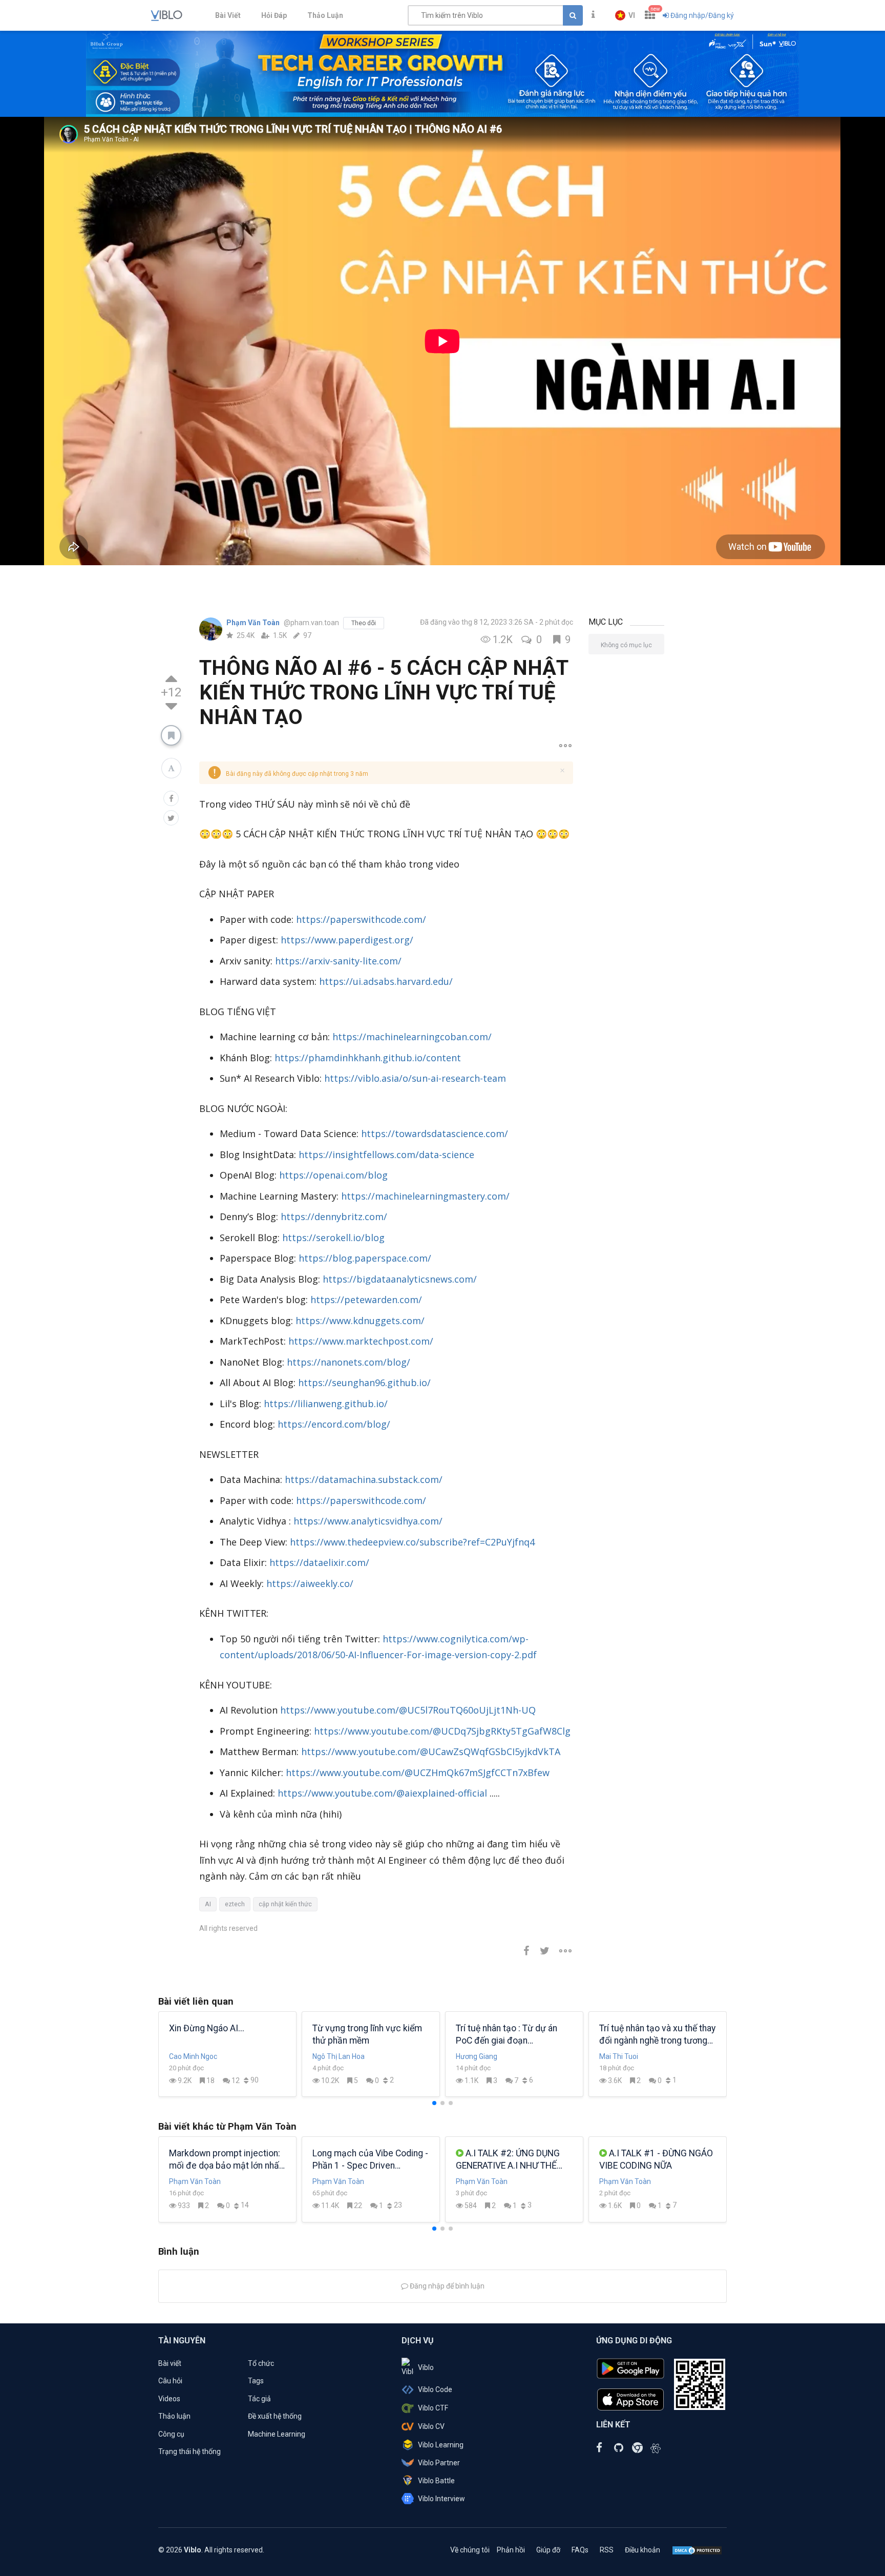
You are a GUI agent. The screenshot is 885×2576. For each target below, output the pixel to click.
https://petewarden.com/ (366, 1300)
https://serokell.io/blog (333, 1238)
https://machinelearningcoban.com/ (412, 1037)
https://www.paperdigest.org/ (347, 940)
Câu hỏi (170, 2381)
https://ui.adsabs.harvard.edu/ (386, 981)
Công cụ (171, 2434)
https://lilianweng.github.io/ (326, 1404)
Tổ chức (261, 2363)
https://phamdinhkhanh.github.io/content (368, 1058)
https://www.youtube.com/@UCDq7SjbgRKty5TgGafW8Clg (442, 1731)
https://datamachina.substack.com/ (364, 1479)
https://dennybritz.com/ (334, 1217)
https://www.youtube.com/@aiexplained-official (382, 1793)
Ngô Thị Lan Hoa (339, 2056)
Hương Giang (477, 2056)
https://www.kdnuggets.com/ (360, 1321)
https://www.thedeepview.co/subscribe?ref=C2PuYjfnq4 (412, 1542)
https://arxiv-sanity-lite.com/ (338, 961)
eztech (235, 1904)
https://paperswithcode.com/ (361, 919)
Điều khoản (642, 2550)
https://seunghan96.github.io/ (364, 1383)
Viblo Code (435, 2389)
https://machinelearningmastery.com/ (425, 1196)
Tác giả (259, 2399)
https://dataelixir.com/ (319, 1562)
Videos (169, 2399)
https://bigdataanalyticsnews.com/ (400, 1279)
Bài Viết (228, 15)
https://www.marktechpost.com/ (361, 1341)
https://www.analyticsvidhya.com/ (368, 1521)
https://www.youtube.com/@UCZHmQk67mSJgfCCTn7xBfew (418, 1773)
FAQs (580, 2550)
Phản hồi (511, 2550)
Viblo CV (431, 2426)
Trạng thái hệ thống (189, 2451)
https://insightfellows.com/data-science (386, 1155)
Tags (256, 2381)
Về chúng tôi (470, 2550)
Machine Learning (277, 2434)
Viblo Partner (439, 2463)
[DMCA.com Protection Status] (697, 2550)
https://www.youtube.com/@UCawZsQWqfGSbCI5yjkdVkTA (431, 1751)
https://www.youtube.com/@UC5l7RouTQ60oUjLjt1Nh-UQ (408, 1710)
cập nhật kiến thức (285, 1904)
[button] (625, 15)
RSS (607, 2550)
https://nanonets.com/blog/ (349, 1362)
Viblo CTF (433, 2408)
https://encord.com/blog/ (334, 1424)
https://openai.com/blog (333, 1175)
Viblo (426, 2367)
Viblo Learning (441, 2445)
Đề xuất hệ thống (275, 2416)
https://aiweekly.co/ (310, 1583)
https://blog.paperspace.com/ (365, 1258)
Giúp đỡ (548, 2550)
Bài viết (170, 2363)
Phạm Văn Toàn (254, 623)
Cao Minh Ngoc (193, 2056)
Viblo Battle (436, 2481)
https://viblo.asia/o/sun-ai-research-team (415, 1078)
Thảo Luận (325, 15)
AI (208, 1904)
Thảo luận (174, 2416)
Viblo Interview (441, 2499)
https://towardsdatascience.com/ (435, 1134)
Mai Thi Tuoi (619, 2056)
